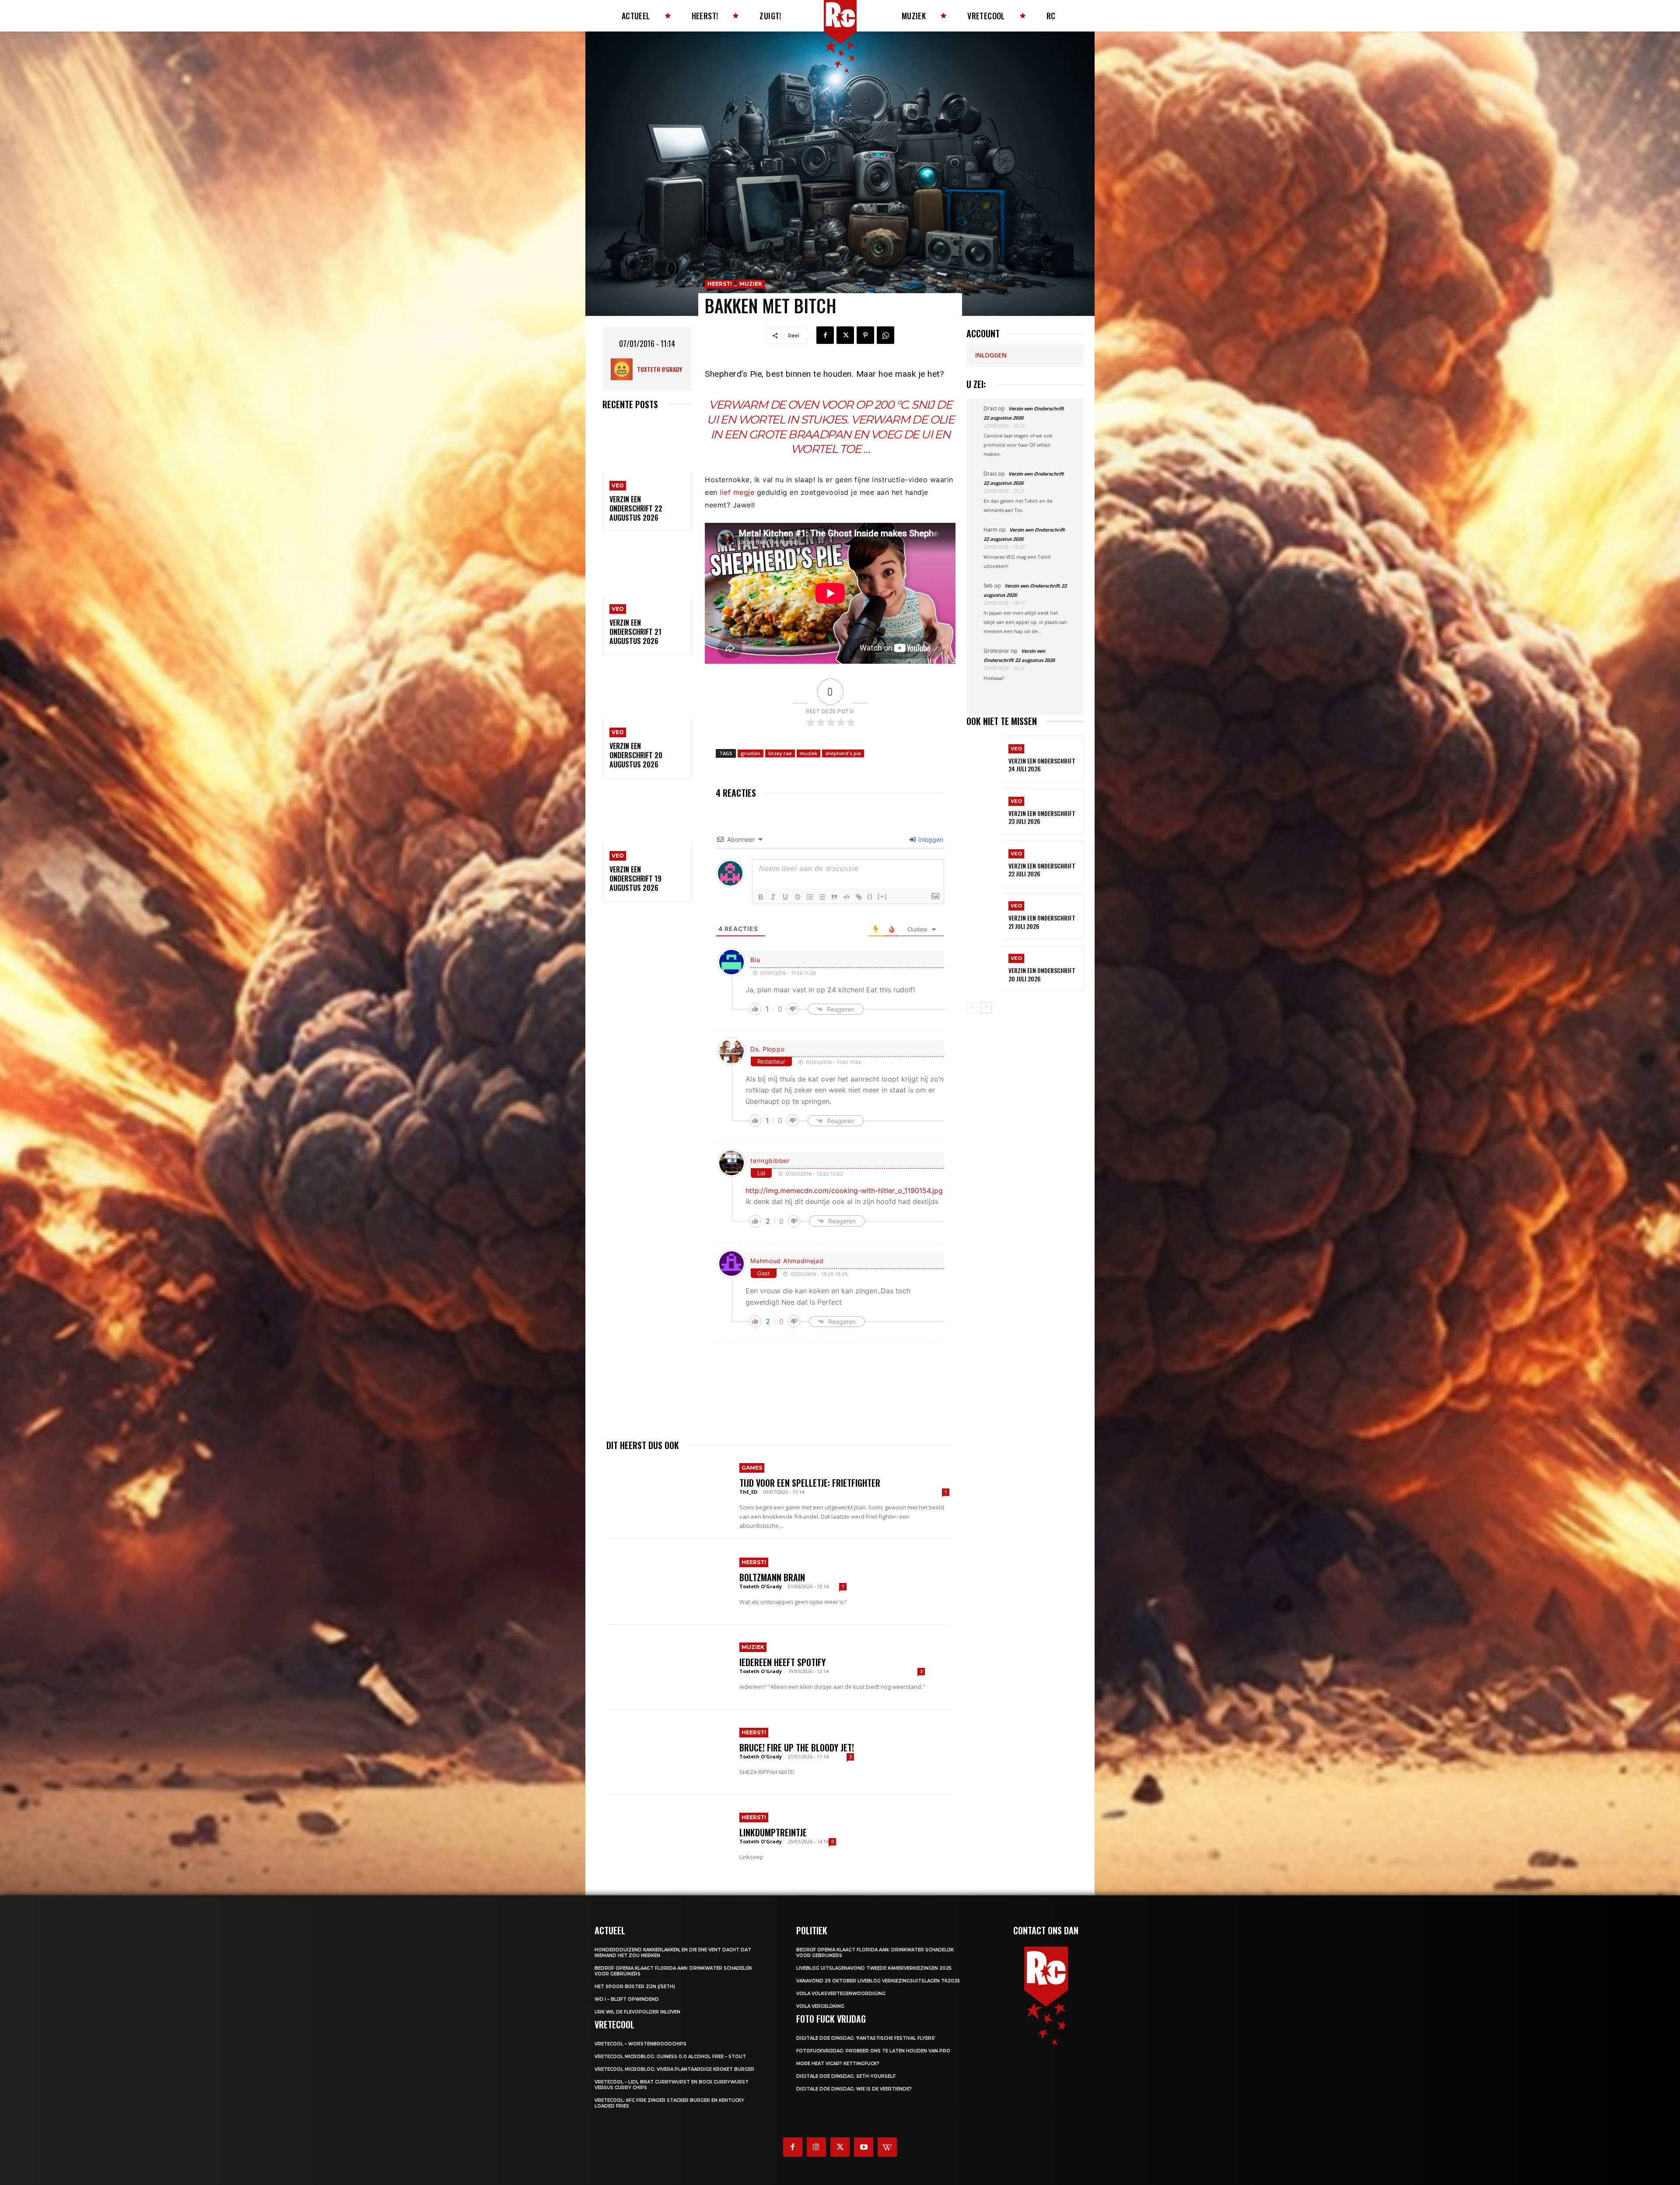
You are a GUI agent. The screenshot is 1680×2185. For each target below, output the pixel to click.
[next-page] (986, 1008)
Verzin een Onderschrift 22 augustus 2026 (636, 508)
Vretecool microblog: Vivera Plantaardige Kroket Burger (674, 2069)
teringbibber (770, 1161)
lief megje (737, 492)
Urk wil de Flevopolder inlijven (637, 2012)
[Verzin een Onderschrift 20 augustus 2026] (647, 692)
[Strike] (798, 897)
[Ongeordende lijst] (822, 897)
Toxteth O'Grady (660, 369)
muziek (808, 753)
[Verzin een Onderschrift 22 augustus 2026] (647, 446)
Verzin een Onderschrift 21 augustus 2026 (635, 632)
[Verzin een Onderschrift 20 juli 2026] (984, 968)
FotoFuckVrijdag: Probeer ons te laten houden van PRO (873, 2051)
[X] (845, 335)
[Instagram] (816, 2147)
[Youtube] (864, 2147)
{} (870, 896)
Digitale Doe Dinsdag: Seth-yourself (846, 2076)
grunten (751, 753)
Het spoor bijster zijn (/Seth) (635, 1987)
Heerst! (720, 284)
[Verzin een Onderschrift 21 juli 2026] (984, 916)
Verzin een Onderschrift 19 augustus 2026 (635, 879)
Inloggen (930, 839)
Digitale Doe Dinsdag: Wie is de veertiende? (854, 2089)
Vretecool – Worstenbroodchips (640, 2044)
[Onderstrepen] (785, 897)
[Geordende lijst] (810, 897)
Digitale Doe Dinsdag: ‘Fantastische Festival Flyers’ (866, 2038)
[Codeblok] (847, 897)
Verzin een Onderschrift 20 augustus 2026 (636, 755)
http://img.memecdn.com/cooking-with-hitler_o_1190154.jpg (844, 1191)
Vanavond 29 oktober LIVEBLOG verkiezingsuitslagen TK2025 (878, 1981)
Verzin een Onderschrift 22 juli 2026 (1042, 870)
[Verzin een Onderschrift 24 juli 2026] (984, 758)
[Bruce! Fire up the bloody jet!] (668, 1752)
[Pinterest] (865, 335)
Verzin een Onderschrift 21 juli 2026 (1042, 922)
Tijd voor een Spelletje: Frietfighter (810, 1483)
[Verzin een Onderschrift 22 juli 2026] (984, 863)
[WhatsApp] (885, 335)
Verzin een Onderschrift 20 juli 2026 (1042, 974)
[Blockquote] (834, 897)
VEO (618, 485)
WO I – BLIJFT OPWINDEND (627, 1999)
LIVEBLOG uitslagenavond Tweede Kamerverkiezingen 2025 (874, 1968)
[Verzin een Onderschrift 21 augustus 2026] (647, 569)
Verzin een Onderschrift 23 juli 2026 (1042, 817)
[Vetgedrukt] (761, 897)
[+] (882, 896)
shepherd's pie (843, 753)
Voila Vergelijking (820, 2006)
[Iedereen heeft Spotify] (668, 1667)
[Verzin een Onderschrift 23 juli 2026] (984, 811)
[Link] (859, 897)
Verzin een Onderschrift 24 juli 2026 (1042, 765)
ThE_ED (748, 1492)
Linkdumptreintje (773, 1832)
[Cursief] (773, 897)
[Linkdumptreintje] (668, 1837)
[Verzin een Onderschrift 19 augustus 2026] (647, 816)
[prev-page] (972, 1008)
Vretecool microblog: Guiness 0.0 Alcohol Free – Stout (670, 2057)
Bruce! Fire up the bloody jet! (797, 1747)
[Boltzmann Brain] (668, 1582)
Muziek (751, 284)
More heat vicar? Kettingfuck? (838, 2064)
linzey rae (780, 753)
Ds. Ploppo (767, 1049)
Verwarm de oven (763, 405)
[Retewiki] (887, 2147)
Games (752, 1468)
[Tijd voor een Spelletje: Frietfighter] (668, 1497)
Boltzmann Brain (772, 1577)
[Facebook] (825, 335)
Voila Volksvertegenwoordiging (841, 1994)
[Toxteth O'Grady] (624, 369)
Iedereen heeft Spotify (782, 1662)
